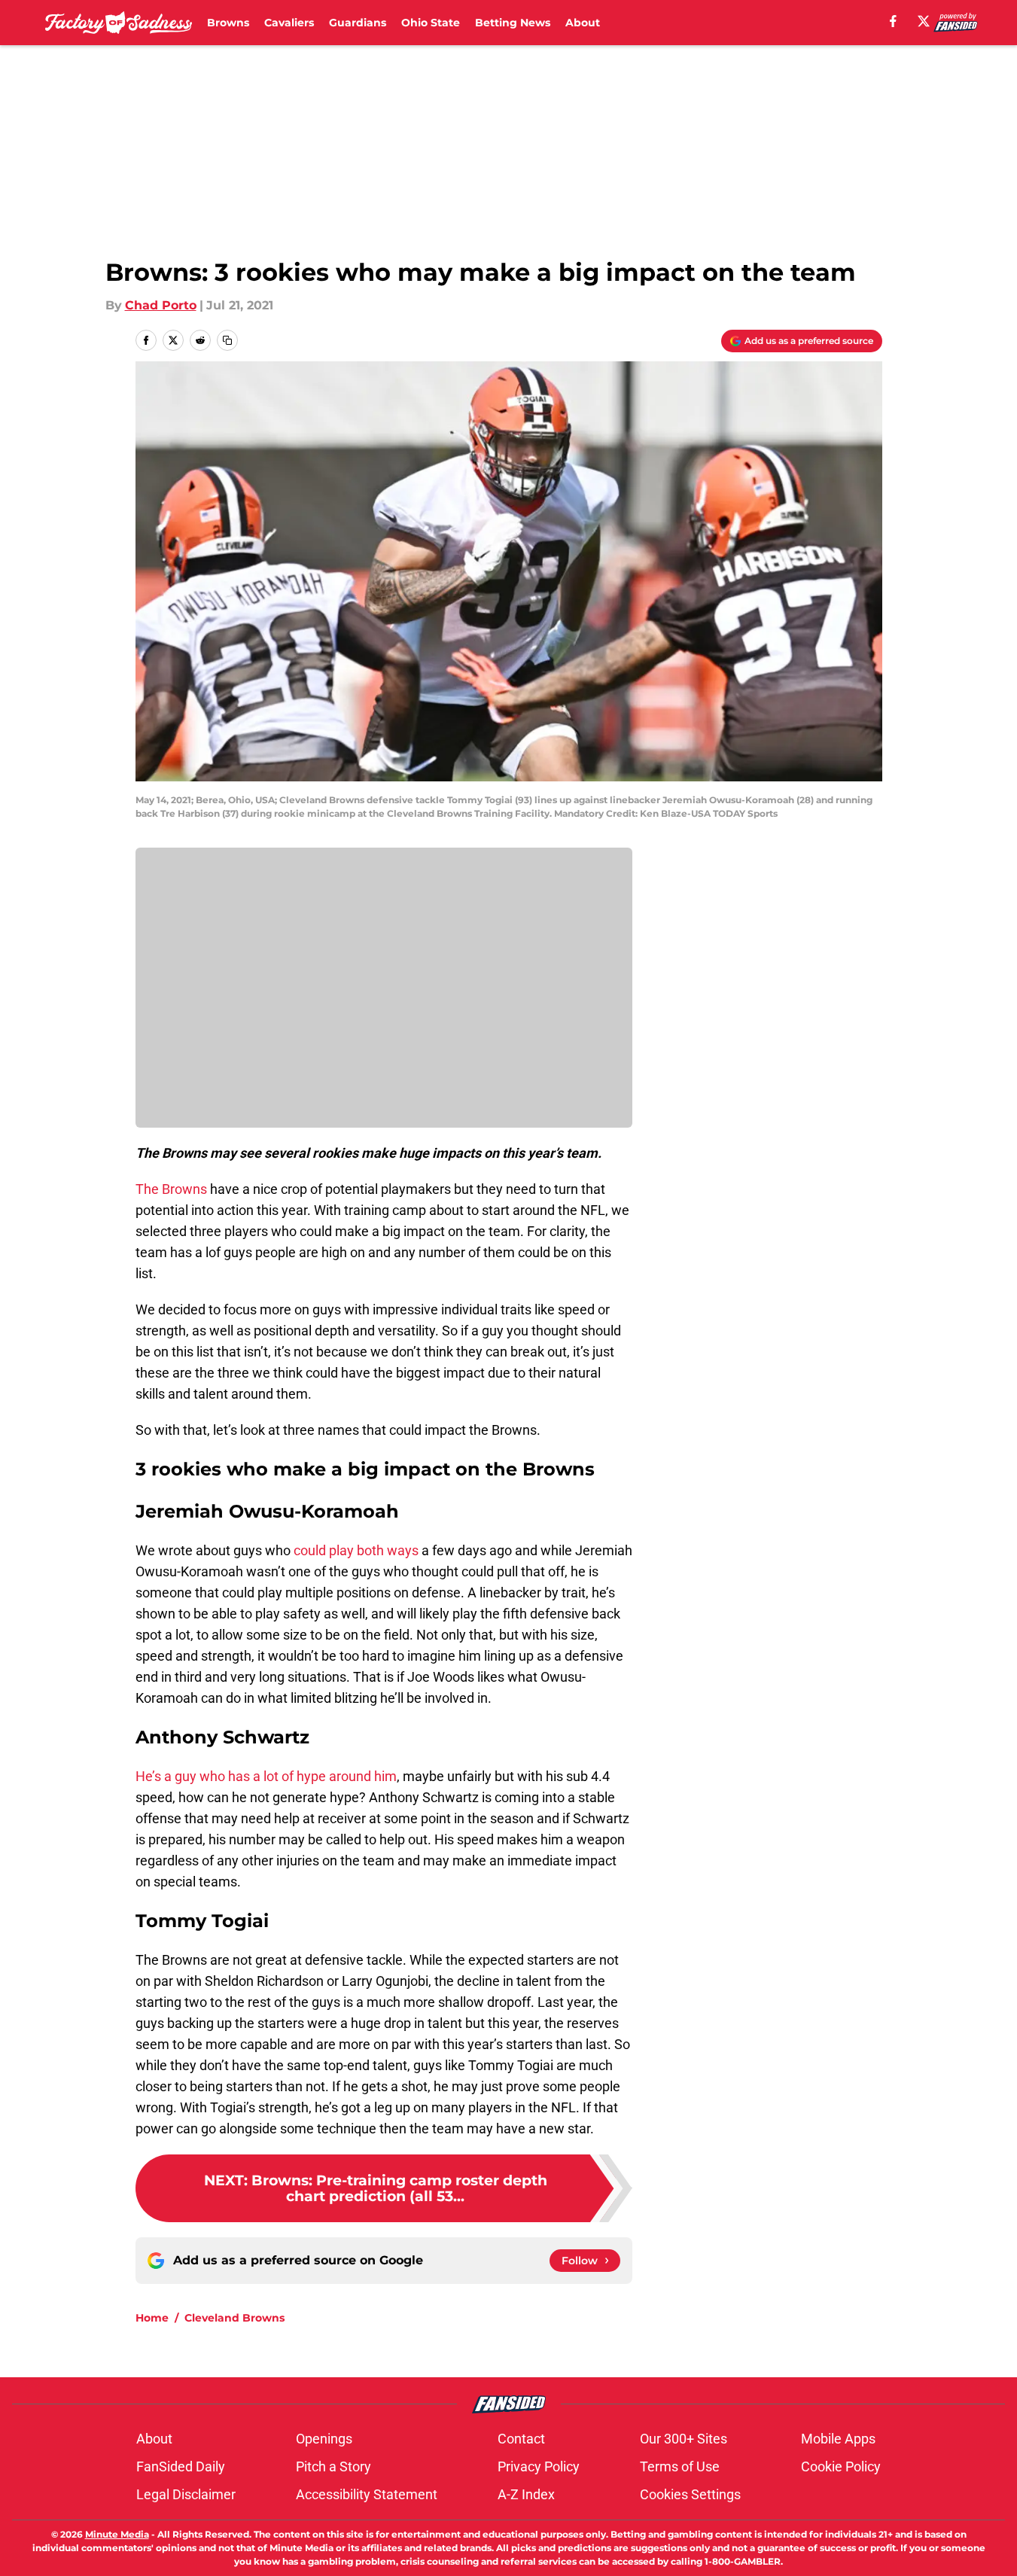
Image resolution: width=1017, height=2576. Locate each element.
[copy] (227, 340)
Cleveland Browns (234, 2318)
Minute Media (117, 2534)
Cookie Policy (841, 2466)
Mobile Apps (838, 2439)
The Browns (171, 1189)
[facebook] (893, 21)
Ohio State (431, 23)
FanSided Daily (181, 2466)
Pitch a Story (333, 2466)
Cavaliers (289, 23)
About (583, 23)
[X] (924, 21)
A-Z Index (526, 2494)
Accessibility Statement (367, 2494)
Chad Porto (161, 305)
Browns (228, 23)
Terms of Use (680, 2466)
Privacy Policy (539, 2466)
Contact (521, 2439)
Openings (324, 2439)
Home (152, 2318)
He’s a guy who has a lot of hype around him (266, 1776)
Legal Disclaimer (186, 2494)
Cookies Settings (690, 2494)
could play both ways (356, 1550)
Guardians (358, 23)
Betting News (513, 23)
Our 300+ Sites (684, 2439)
